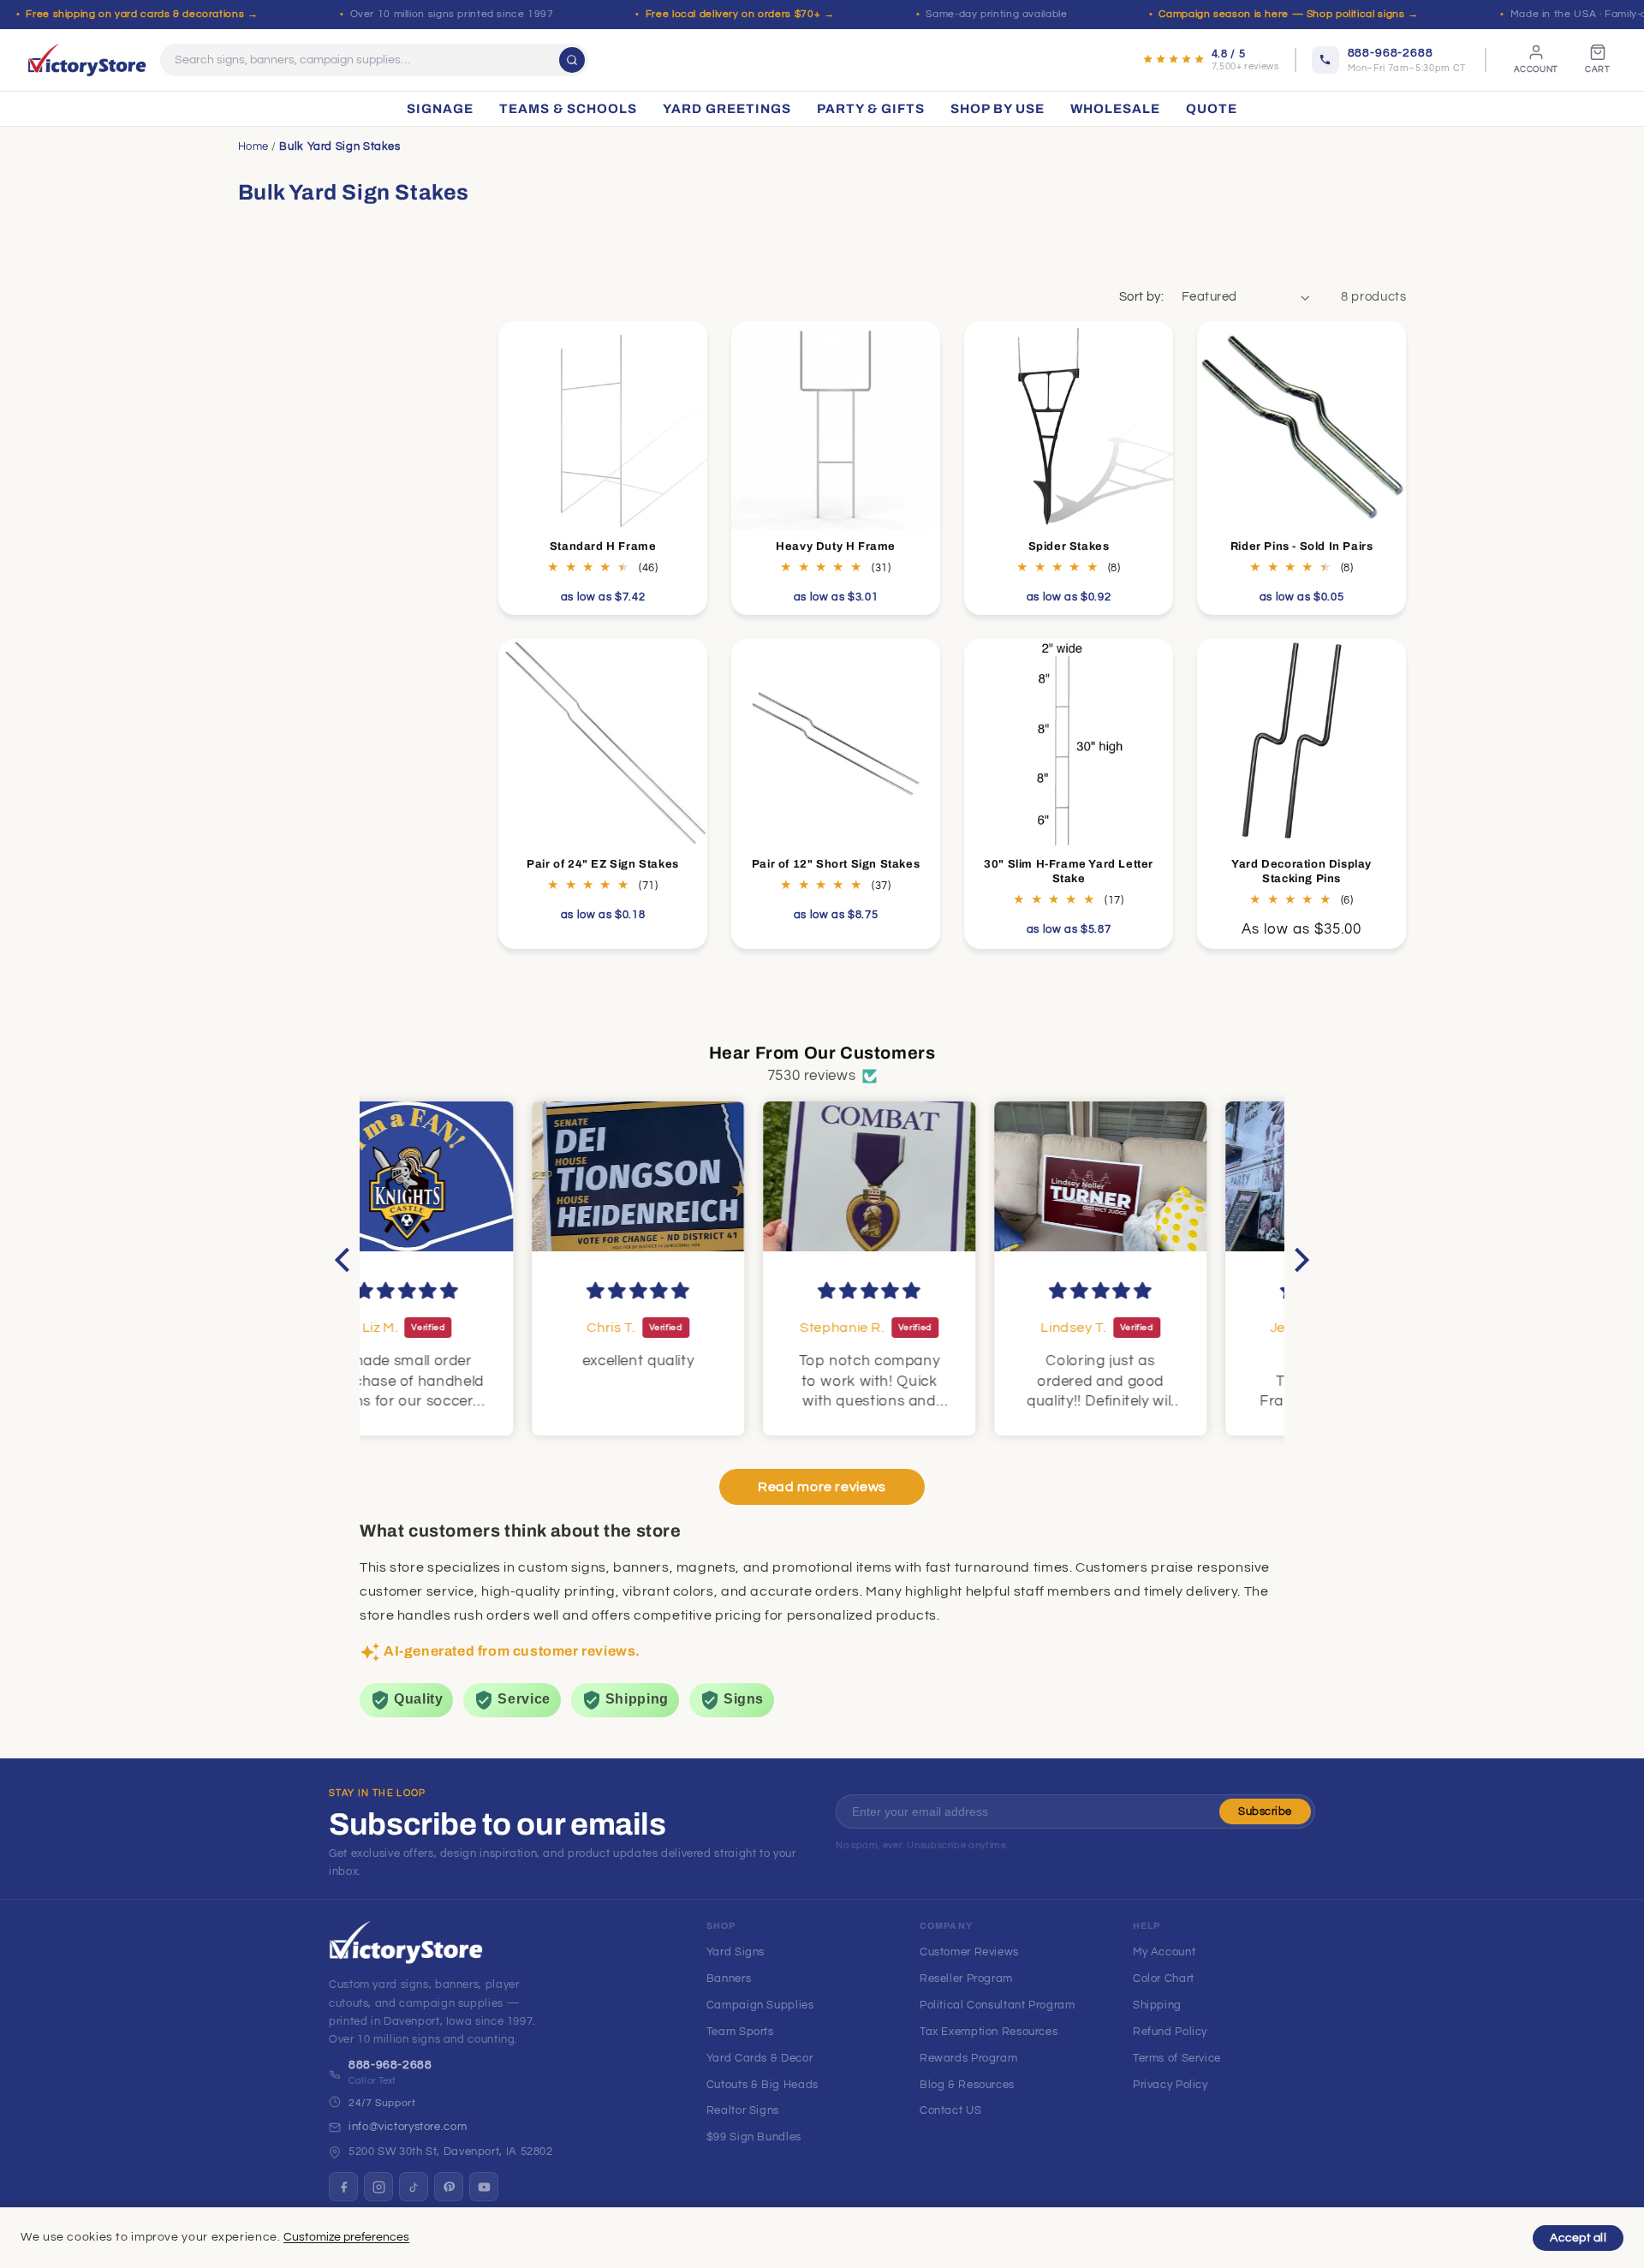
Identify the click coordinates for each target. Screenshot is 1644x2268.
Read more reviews (822, 1488)
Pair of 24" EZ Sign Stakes (603, 864)
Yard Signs (736, 1952)
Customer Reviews (969, 1952)
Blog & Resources (967, 2085)
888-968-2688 (390, 2065)
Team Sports (740, 2032)
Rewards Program (968, 2058)
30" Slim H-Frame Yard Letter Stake (1069, 871)
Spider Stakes (1069, 546)
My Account (1164, 1952)
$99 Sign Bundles (754, 2137)
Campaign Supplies (760, 2005)
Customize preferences (346, 2237)
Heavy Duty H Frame (836, 546)
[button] (347, 1259)
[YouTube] (484, 2187)
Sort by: (1141, 297)
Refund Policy (1170, 2032)
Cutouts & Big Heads (762, 2085)
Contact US (950, 2110)
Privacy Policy (1170, 2085)
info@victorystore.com (408, 2127)
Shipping (1157, 2005)
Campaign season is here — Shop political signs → (1288, 14)
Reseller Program (966, 1979)
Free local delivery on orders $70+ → (740, 14)
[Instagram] (378, 2187)
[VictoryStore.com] (87, 60)
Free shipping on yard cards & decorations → (142, 14)
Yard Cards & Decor (759, 2058)
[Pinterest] (449, 2187)
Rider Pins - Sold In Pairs (1302, 546)
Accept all (1578, 2238)
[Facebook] (343, 2187)
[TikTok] (414, 2187)
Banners (729, 1979)
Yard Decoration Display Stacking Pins (1302, 871)
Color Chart (1164, 1979)
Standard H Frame (603, 546)
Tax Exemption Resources (989, 2032)
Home (254, 146)
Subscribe (1265, 1811)
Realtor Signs (743, 2110)
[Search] (572, 60)
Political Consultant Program (998, 2005)
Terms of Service (1177, 2058)
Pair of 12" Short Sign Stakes (836, 864)
